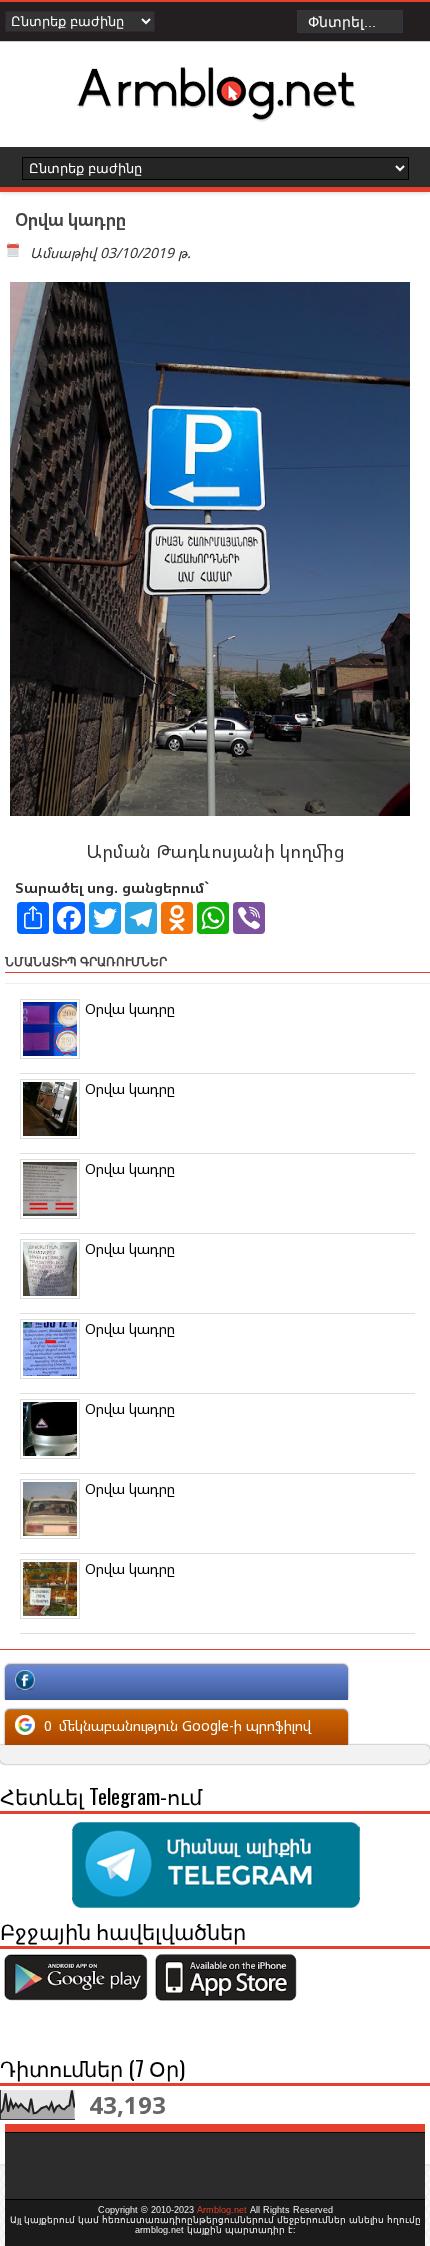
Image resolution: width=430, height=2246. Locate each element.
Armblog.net (222, 2210)
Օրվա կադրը (130, 1008)
